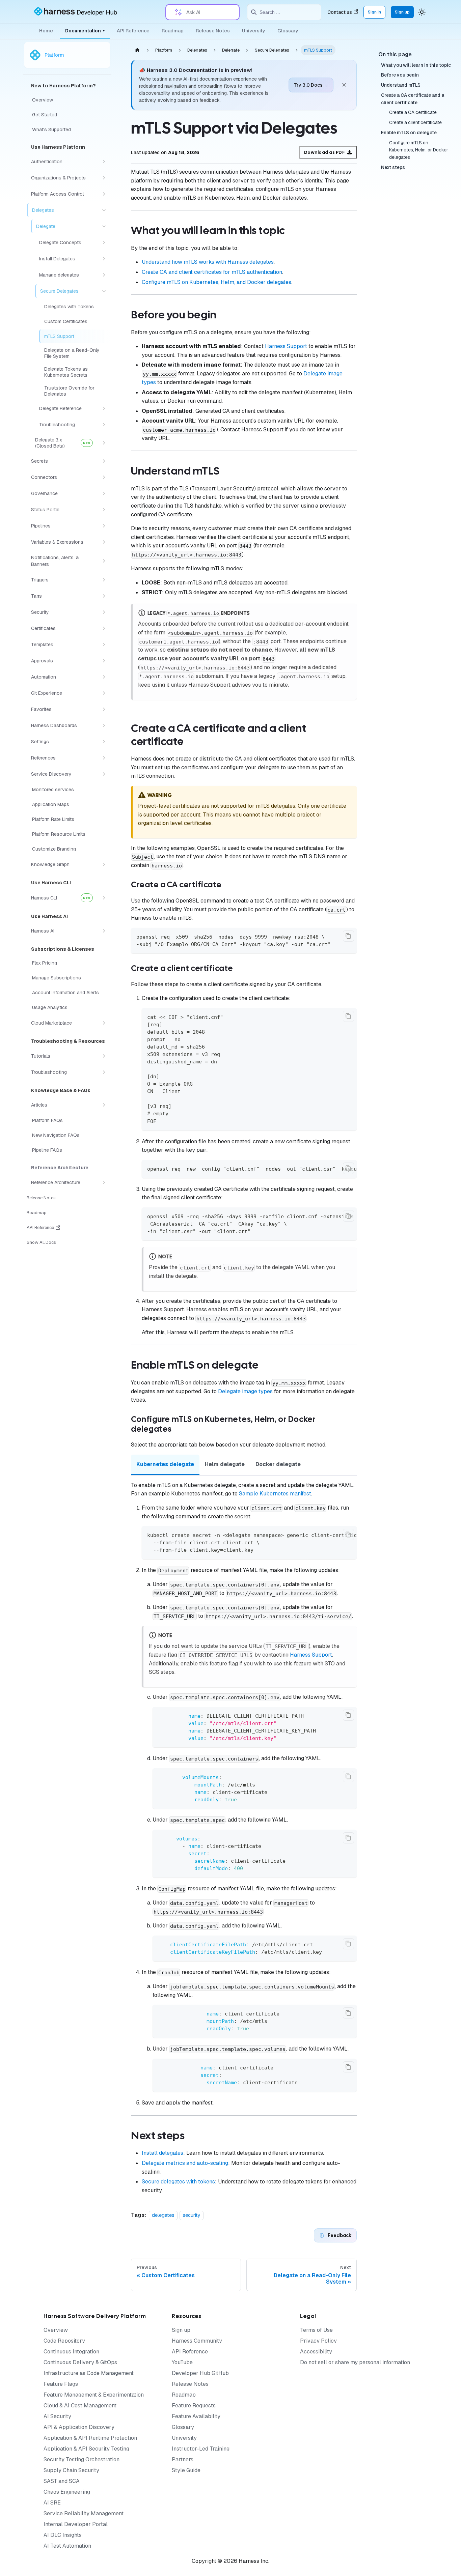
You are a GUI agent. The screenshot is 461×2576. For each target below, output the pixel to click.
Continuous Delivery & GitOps (80, 2362)
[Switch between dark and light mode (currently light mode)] (422, 12)
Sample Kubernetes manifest (275, 1494)
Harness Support (286, 346)
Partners (183, 2459)
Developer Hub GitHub (200, 2373)
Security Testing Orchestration (82, 2459)
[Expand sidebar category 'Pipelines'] (104, 526)
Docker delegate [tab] (278, 1464)
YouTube (182, 2362)
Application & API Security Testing (86, 2449)
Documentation (85, 31)
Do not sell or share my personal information (355, 2362)
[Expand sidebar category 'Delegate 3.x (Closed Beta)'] (104, 443)
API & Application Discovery (79, 2427)
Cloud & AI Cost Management (80, 2406)
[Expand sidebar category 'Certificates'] (104, 628)
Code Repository (64, 2341)
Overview (56, 2330)
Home (46, 31)
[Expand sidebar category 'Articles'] (104, 1105)
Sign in (374, 12)
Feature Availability (196, 2416)
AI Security (57, 2416)
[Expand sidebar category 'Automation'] (104, 677)
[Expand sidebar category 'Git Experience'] (104, 693)
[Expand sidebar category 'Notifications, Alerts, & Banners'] (104, 561)
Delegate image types (245, 1391)
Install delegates (162, 2153)
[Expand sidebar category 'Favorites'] (104, 709)
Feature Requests (194, 2406)
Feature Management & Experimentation (94, 2395)
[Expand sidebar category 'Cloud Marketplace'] (104, 1023)
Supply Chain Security (71, 2470)
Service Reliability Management (84, 2513)
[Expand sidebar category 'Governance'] (104, 493)
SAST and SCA (62, 2481)
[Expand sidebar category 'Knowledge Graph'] (104, 864)
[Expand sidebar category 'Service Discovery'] (104, 774)
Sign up (402, 12)
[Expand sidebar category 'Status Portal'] (104, 510)
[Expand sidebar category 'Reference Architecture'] (104, 1182)
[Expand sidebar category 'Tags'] (104, 596)
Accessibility (316, 2352)
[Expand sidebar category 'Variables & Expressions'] (104, 542)
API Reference (133, 31)
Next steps (393, 167)
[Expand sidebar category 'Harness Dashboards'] (104, 725)
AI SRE (52, 2503)
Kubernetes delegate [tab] (165, 1464)
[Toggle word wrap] (336, 1168)
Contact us (340, 12)
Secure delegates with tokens (178, 2182)
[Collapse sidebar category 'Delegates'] (104, 210)
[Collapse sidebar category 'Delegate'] (104, 226)
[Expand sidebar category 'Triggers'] (104, 580)
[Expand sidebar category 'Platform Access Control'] (104, 194)
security (192, 2215)
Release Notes (213, 31)
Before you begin (400, 75)
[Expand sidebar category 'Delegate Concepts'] (104, 242)
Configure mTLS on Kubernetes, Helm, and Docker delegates (216, 282)
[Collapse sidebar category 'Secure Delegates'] (104, 291)
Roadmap (173, 31)
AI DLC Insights (63, 2535)
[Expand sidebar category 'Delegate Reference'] (104, 408)
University (254, 31)
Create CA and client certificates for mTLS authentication (212, 272)
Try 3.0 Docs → (311, 85)
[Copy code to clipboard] (348, 936)
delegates (163, 2215)
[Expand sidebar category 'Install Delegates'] (104, 259)
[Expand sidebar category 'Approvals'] (104, 661)
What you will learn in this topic (416, 65)
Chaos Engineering (67, 2492)
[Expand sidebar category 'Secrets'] (104, 461)
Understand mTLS (401, 85)
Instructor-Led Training (201, 2449)
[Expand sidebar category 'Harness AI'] (104, 931)
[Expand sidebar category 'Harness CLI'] (104, 898)
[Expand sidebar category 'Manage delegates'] (104, 275)
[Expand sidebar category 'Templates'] (104, 645)
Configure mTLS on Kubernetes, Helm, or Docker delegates (419, 150)
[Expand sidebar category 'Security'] (104, 612)
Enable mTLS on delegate (409, 133)
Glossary (288, 31)
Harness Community (197, 2341)
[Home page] (137, 50)
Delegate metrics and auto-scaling (185, 2163)
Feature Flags (61, 2384)
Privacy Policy (318, 2341)
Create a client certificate (415, 122)
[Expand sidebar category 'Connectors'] (104, 477)
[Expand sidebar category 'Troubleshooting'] (104, 425)
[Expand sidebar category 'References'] (104, 758)
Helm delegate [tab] (225, 1464)
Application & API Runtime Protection (90, 2438)
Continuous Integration (71, 2352)
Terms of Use (316, 2330)
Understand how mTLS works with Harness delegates (208, 262)
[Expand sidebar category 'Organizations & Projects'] (104, 178)
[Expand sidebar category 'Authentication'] (104, 162)
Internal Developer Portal (76, 2524)
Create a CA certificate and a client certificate (413, 99)
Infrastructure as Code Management (89, 2373)
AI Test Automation (67, 2546)
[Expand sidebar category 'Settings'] (104, 742)
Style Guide (186, 2470)
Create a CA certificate (413, 113)
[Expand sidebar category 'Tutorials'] (104, 1056)
